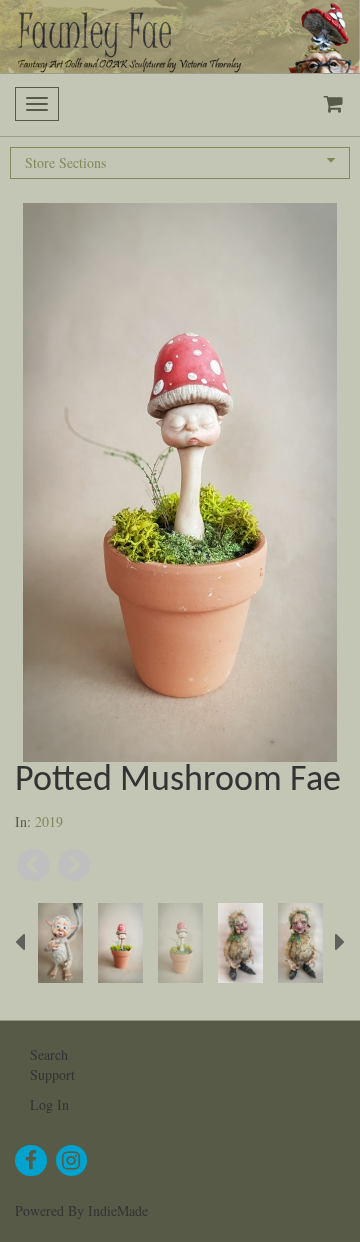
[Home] (180, 36)
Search (49, 1054)
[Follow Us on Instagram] (72, 1161)
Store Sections (65, 162)
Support (52, 1074)
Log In (49, 1104)
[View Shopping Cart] (329, 105)
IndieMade (118, 1210)
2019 (49, 821)
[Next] (74, 865)
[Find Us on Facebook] (31, 1161)
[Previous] (33, 865)
